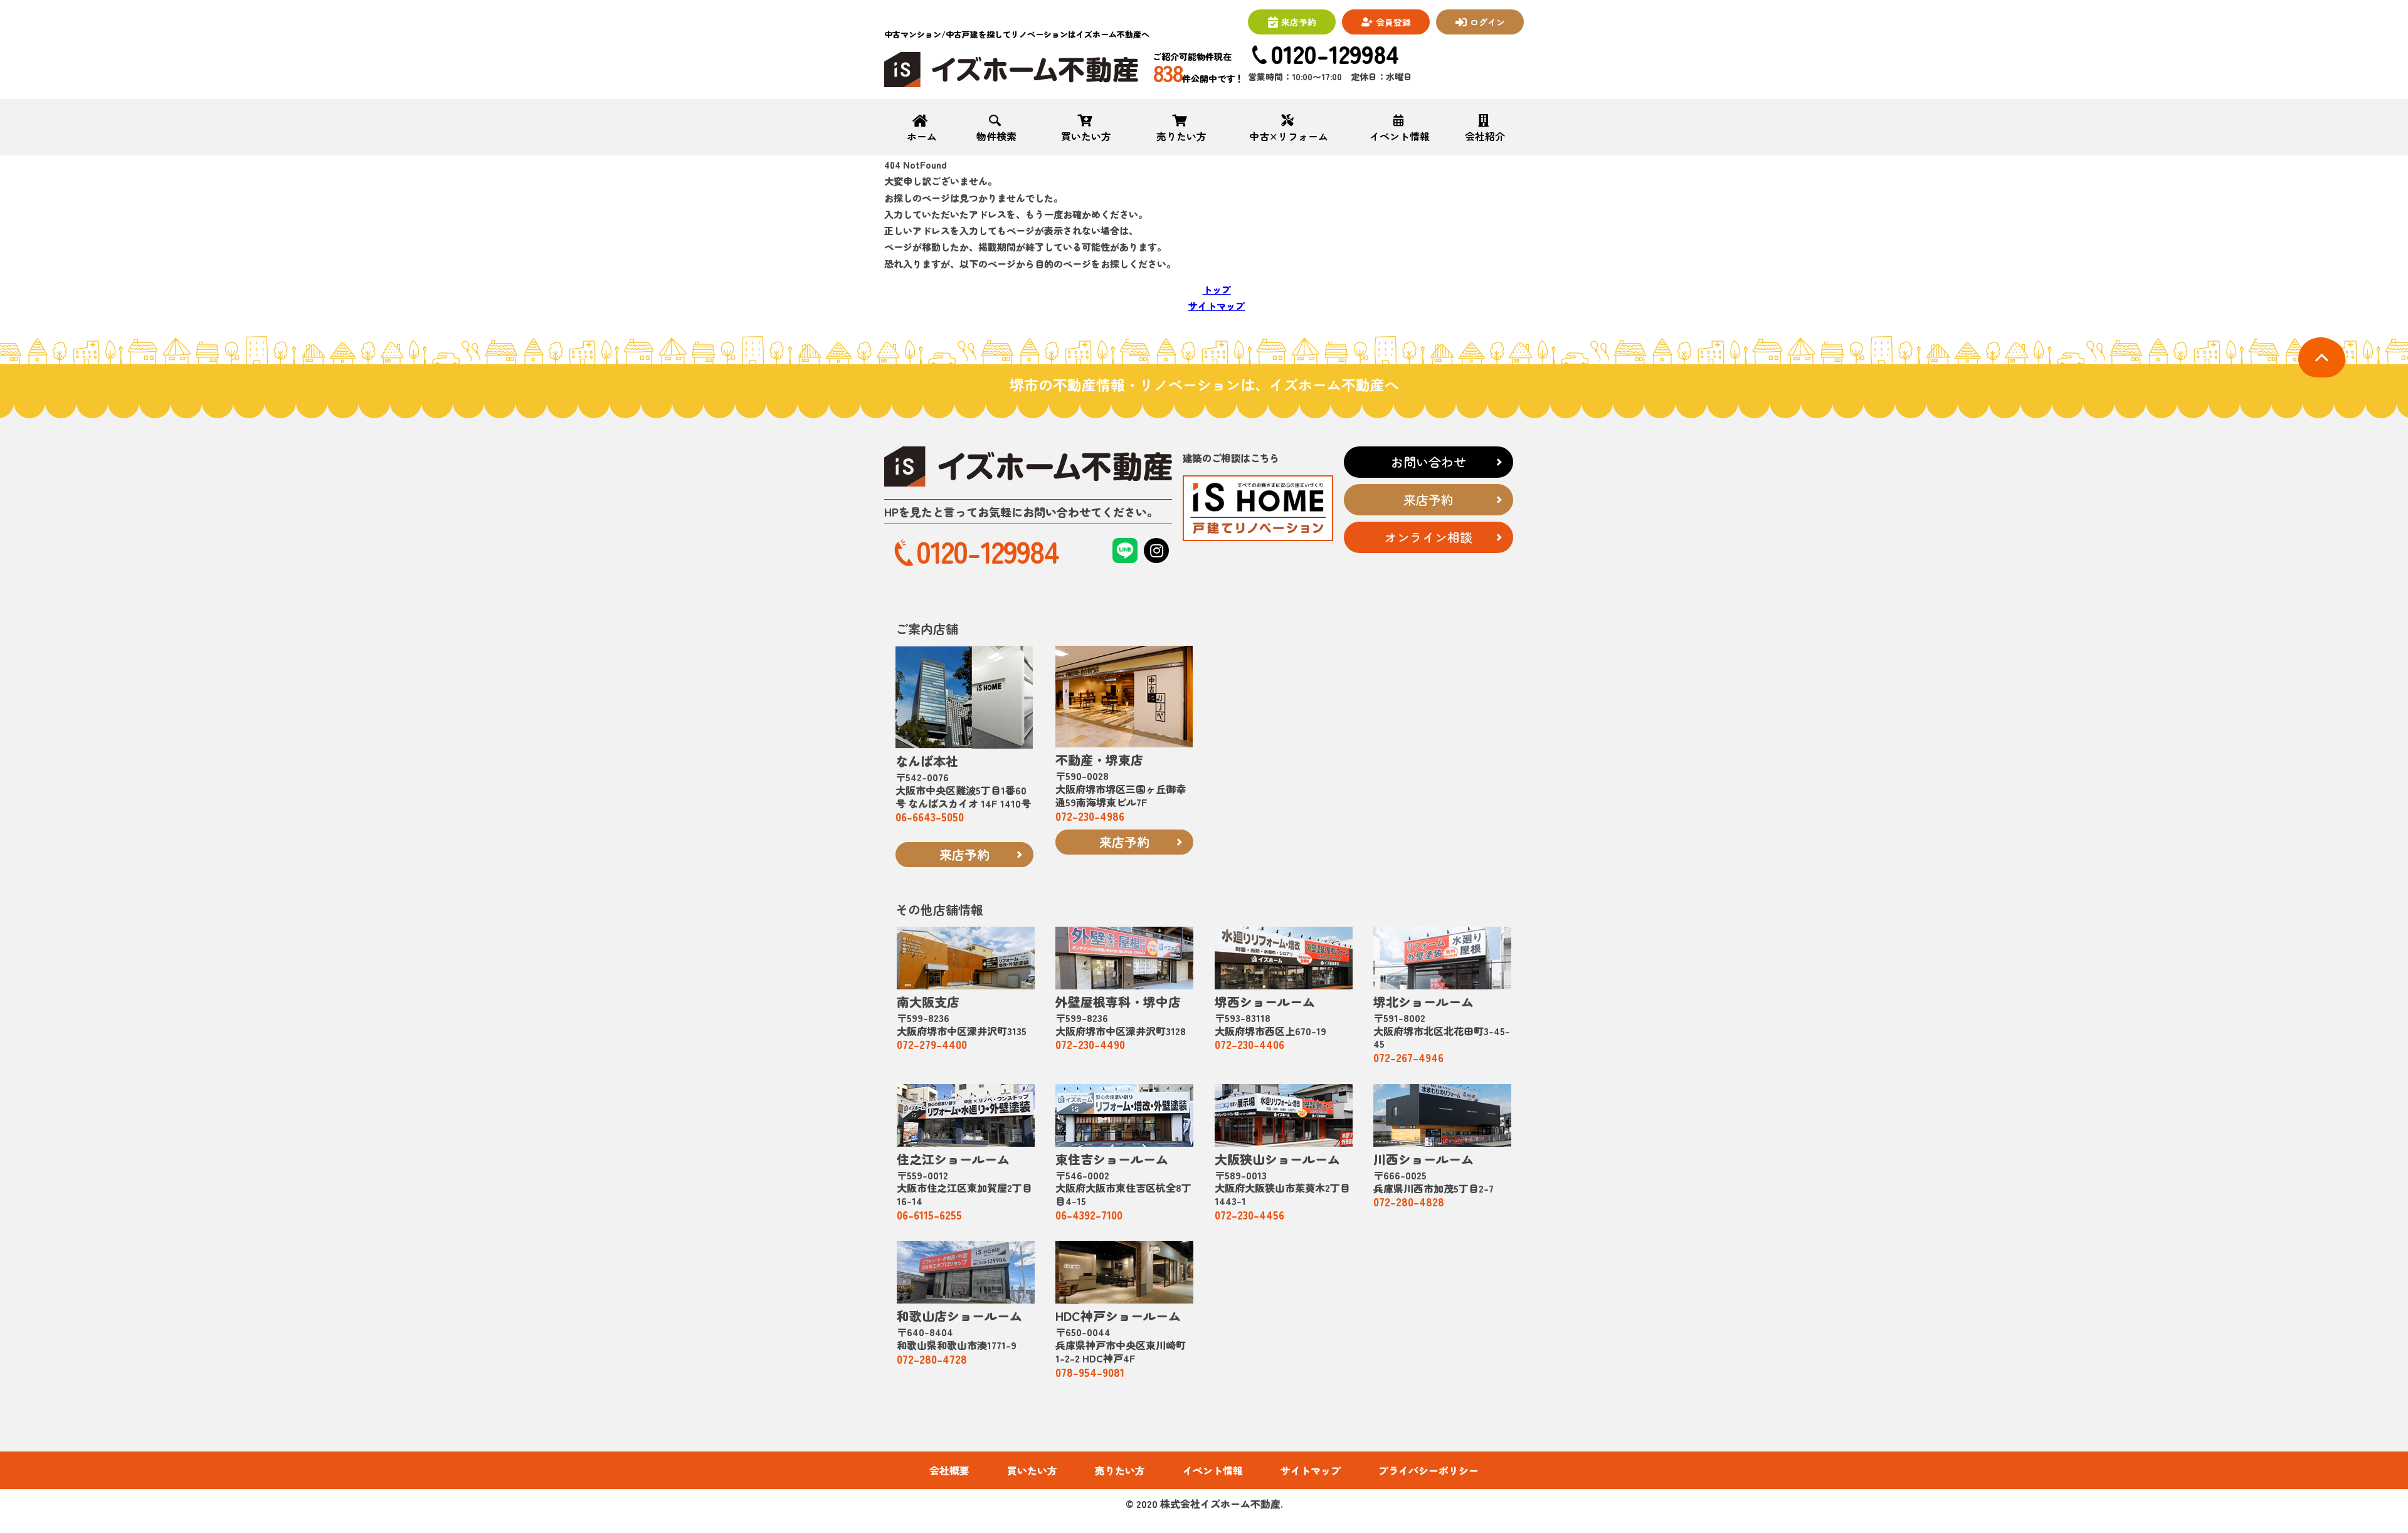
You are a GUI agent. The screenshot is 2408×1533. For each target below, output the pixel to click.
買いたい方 (1086, 135)
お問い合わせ (1428, 462)
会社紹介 (1485, 135)
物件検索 (996, 135)
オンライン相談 (1428, 537)
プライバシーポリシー (1428, 1471)
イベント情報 (1400, 135)
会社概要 (949, 1471)
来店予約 (1299, 22)
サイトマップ (1217, 306)
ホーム (922, 135)
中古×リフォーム (1289, 135)
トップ (1217, 289)
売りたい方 (1181, 135)
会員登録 (1393, 22)
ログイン (1487, 22)
